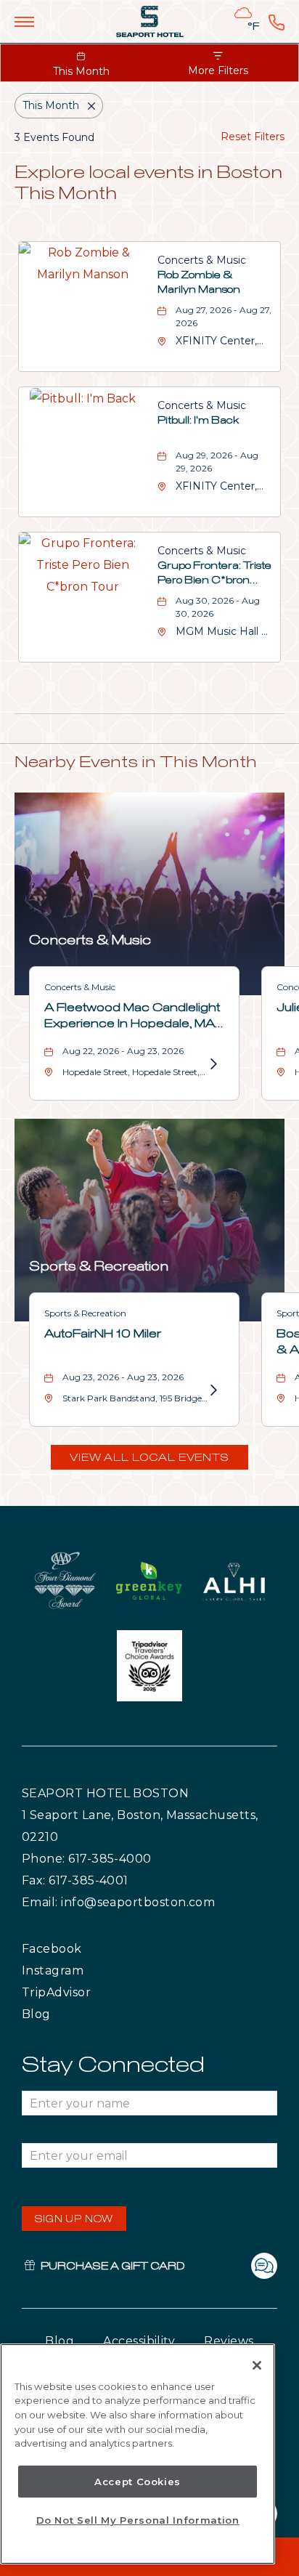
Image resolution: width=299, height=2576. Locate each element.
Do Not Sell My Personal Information (138, 2520)
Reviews (229, 2341)
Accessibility (139, 2341)
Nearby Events (136, 763)
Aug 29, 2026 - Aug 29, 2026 (217, 462)
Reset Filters (253, 137)
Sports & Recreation (99, 1267)
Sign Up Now (74, 2220)
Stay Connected (113, 2065)
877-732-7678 (277, 22)
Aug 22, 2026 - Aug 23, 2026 (123, 1051)
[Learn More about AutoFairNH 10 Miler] (213, 1390)
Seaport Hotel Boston (105, 1793)
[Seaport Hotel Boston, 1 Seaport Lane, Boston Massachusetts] (150, 21)
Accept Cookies (138, 2482)
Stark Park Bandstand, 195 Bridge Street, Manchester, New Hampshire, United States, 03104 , (133, 1401)
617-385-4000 (110, 1859)
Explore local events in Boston (148, 183)
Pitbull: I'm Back (198, 421)
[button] (149, 1457)
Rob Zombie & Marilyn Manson (199, 283)
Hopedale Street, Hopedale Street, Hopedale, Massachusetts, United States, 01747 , (131, 1075)
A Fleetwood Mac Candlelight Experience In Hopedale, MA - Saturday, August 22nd (133, 1015)
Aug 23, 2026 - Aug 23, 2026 (123, 1377)
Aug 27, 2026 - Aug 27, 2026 (224, 316)
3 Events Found (54, 137)
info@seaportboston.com (138, 1902)
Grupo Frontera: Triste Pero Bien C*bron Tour (214, 575)
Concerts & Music (202, 260)
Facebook (81, 1948)
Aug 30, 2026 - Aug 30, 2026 (218, 607)
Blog (50, 2014)
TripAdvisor (90, 1992)
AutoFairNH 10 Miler (103, 1334)
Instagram (83, 1970)
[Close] (257, 2365)
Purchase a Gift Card (112, 2267)
